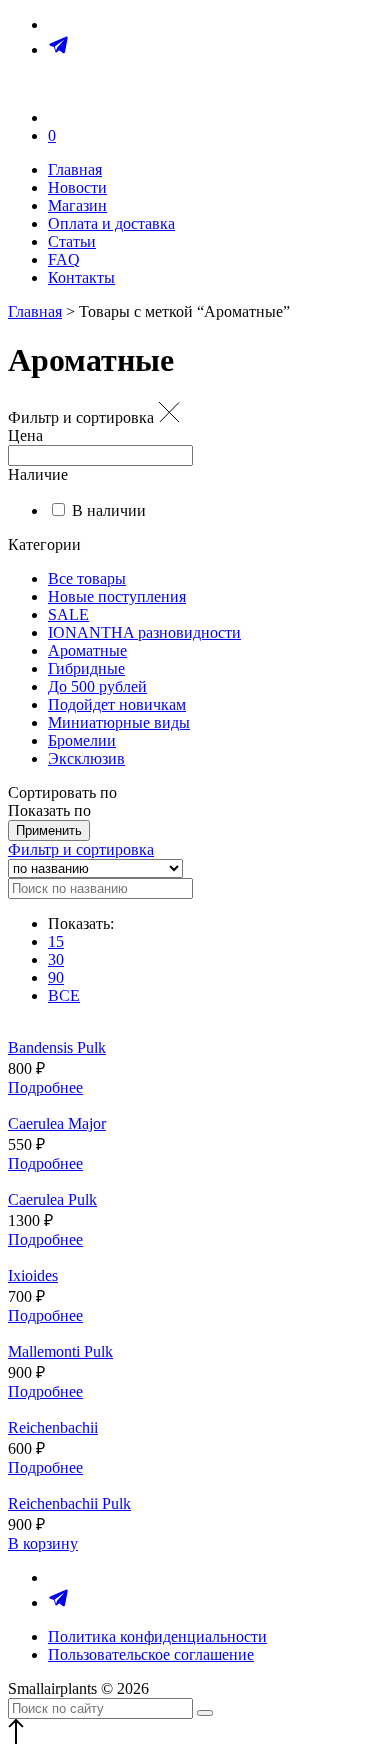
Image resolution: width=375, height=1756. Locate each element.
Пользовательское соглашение (151, 1654)
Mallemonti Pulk (60, 1351)
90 (56, 977)
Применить (49, 830)
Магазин (77, 205)
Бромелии (82, 740)
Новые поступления (117, 596)
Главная (75, 169)
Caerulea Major (57, 1123)
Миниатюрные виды (119, 722)
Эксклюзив (86, 758)
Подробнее (45, 1087)
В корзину (43, 1543)
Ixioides (33, 1275)
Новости (77, 187)
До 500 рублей (97, 686)
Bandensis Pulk (57, 1047)
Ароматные (87, 650)
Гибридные (86, 668)
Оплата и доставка (111, 223)
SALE (68, 614)
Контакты (81, 277)
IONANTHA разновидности (144, 632)
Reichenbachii (53, 1427)
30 (56, 959)
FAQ (64, 259)
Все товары (87, 578)
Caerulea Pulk (52, 1199)
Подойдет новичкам (117, 704)
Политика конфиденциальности (157, 1636)
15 (56, 941)
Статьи (72, 241)
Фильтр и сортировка (81, 849)
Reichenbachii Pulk (69, 1503)
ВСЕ (64, 995)
